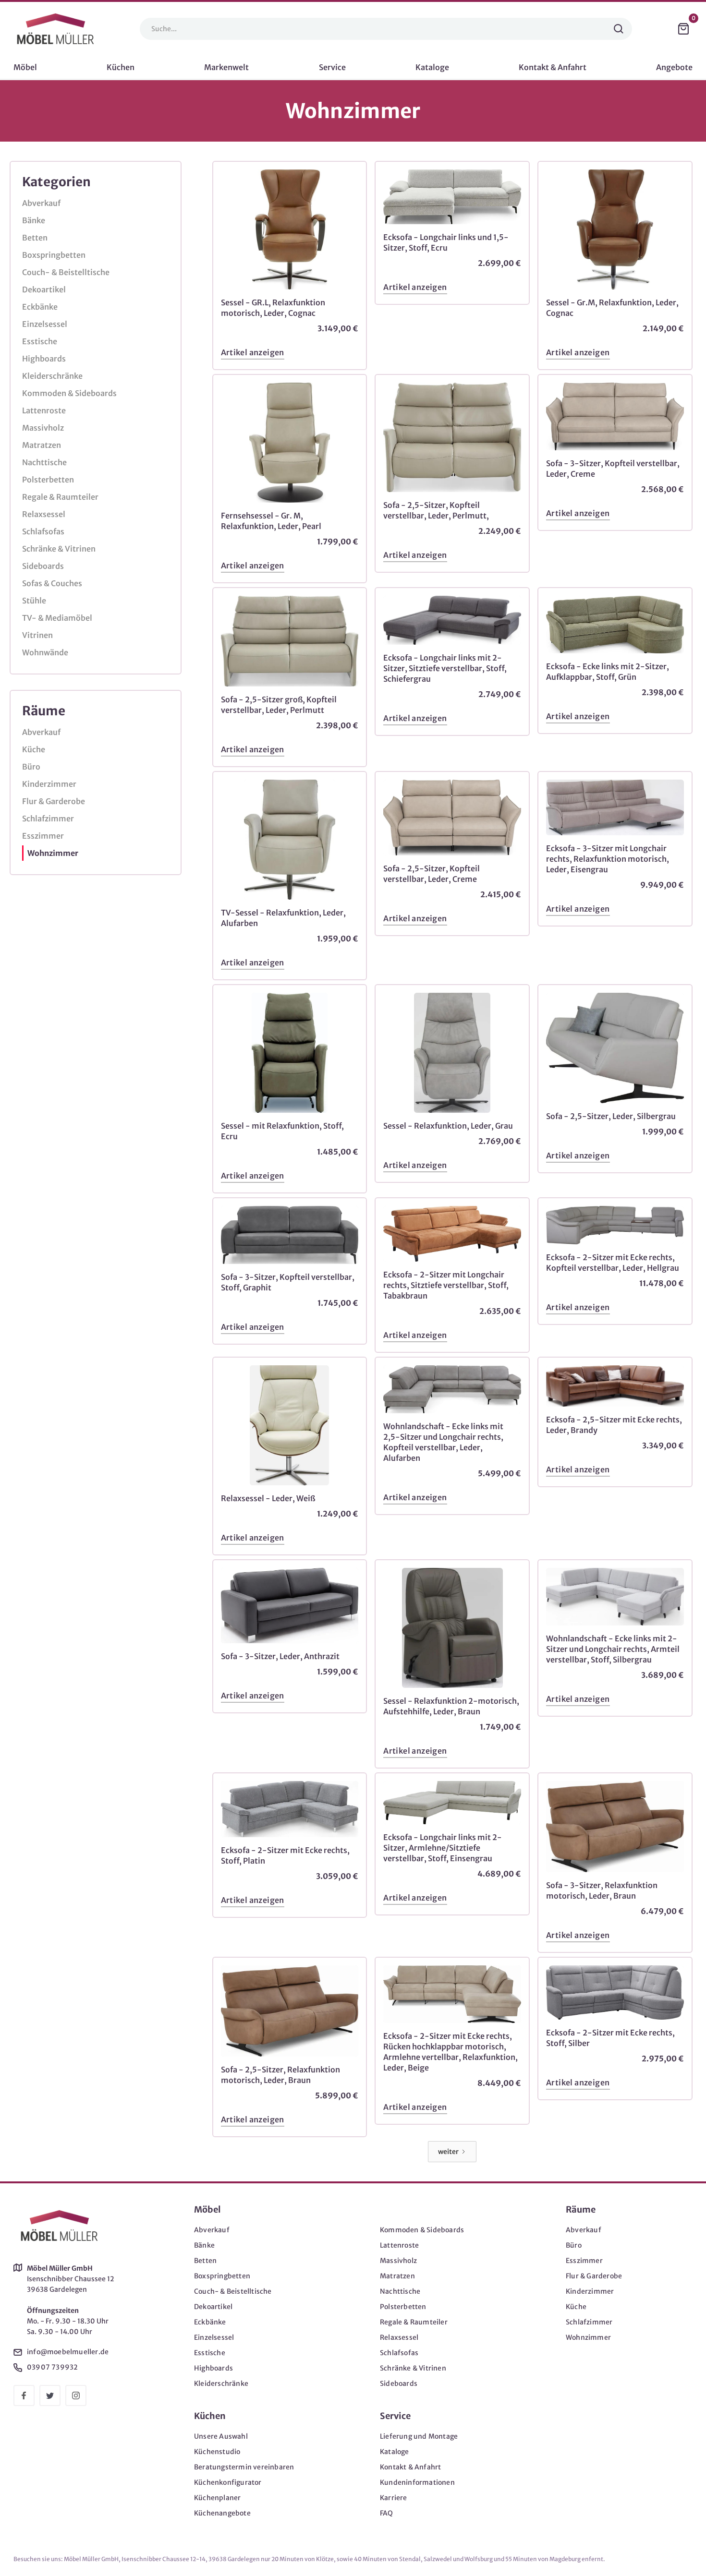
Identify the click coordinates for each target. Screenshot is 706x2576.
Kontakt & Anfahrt (410, 2467)
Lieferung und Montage (419, 2436)
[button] (683, 29)
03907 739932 (52, 2367)
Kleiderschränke (52, 376)
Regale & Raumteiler (60, 497)
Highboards (44, 359)
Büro (31, 767)
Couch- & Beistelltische (66, 272)
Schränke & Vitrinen (59, 549)
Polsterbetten (48, 480)
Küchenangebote (222, 2513)
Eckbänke (40, 307)
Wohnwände (45, 652)
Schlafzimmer (48, 819)
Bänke (34, 220)
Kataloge (395, 2452)
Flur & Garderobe (54, 801)
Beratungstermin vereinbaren (244, 2467)
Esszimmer (43, 836)
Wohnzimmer (53, 853)
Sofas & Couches (52, 583)
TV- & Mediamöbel (57, 618)
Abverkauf (41, 203)
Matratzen (42, 445)
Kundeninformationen (417, 2482)
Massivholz (43, 428)
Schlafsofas (43, 531)
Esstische (40, 341)
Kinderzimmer (49, 784)
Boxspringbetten (54, 255)
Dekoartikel (44, 289)
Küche (34, 749)
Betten (35, 238)
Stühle (34, 601)
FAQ (387, 2513)
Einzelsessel (45, 324)
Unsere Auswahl (221, 2436)
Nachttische (44, 462)
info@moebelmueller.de (68, 2352)
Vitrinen (37, 635)
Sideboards (43, 566)
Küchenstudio (217, 2452)
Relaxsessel (44, 514)
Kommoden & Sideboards (69, 393)
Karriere (394, 2498)
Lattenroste (44, 410)
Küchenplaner (217, 2498)
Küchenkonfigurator (228, 2482)
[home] (55, 29)
